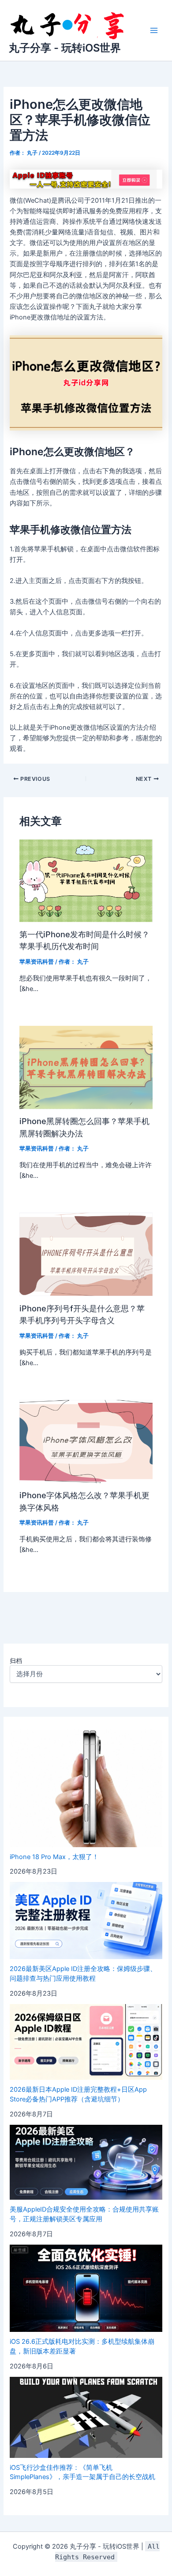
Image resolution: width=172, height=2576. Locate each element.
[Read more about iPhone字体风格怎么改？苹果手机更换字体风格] (86, 1441)
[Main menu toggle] (154, 30)
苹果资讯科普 (37, 962)
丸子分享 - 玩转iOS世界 (65, 48)
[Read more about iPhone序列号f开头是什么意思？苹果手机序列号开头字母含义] (86, 1254)
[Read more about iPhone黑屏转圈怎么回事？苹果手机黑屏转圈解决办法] (86, 1067)
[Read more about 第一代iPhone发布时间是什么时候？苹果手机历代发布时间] (86, 880)
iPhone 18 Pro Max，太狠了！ (54, 1857)
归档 (16, 1661)
